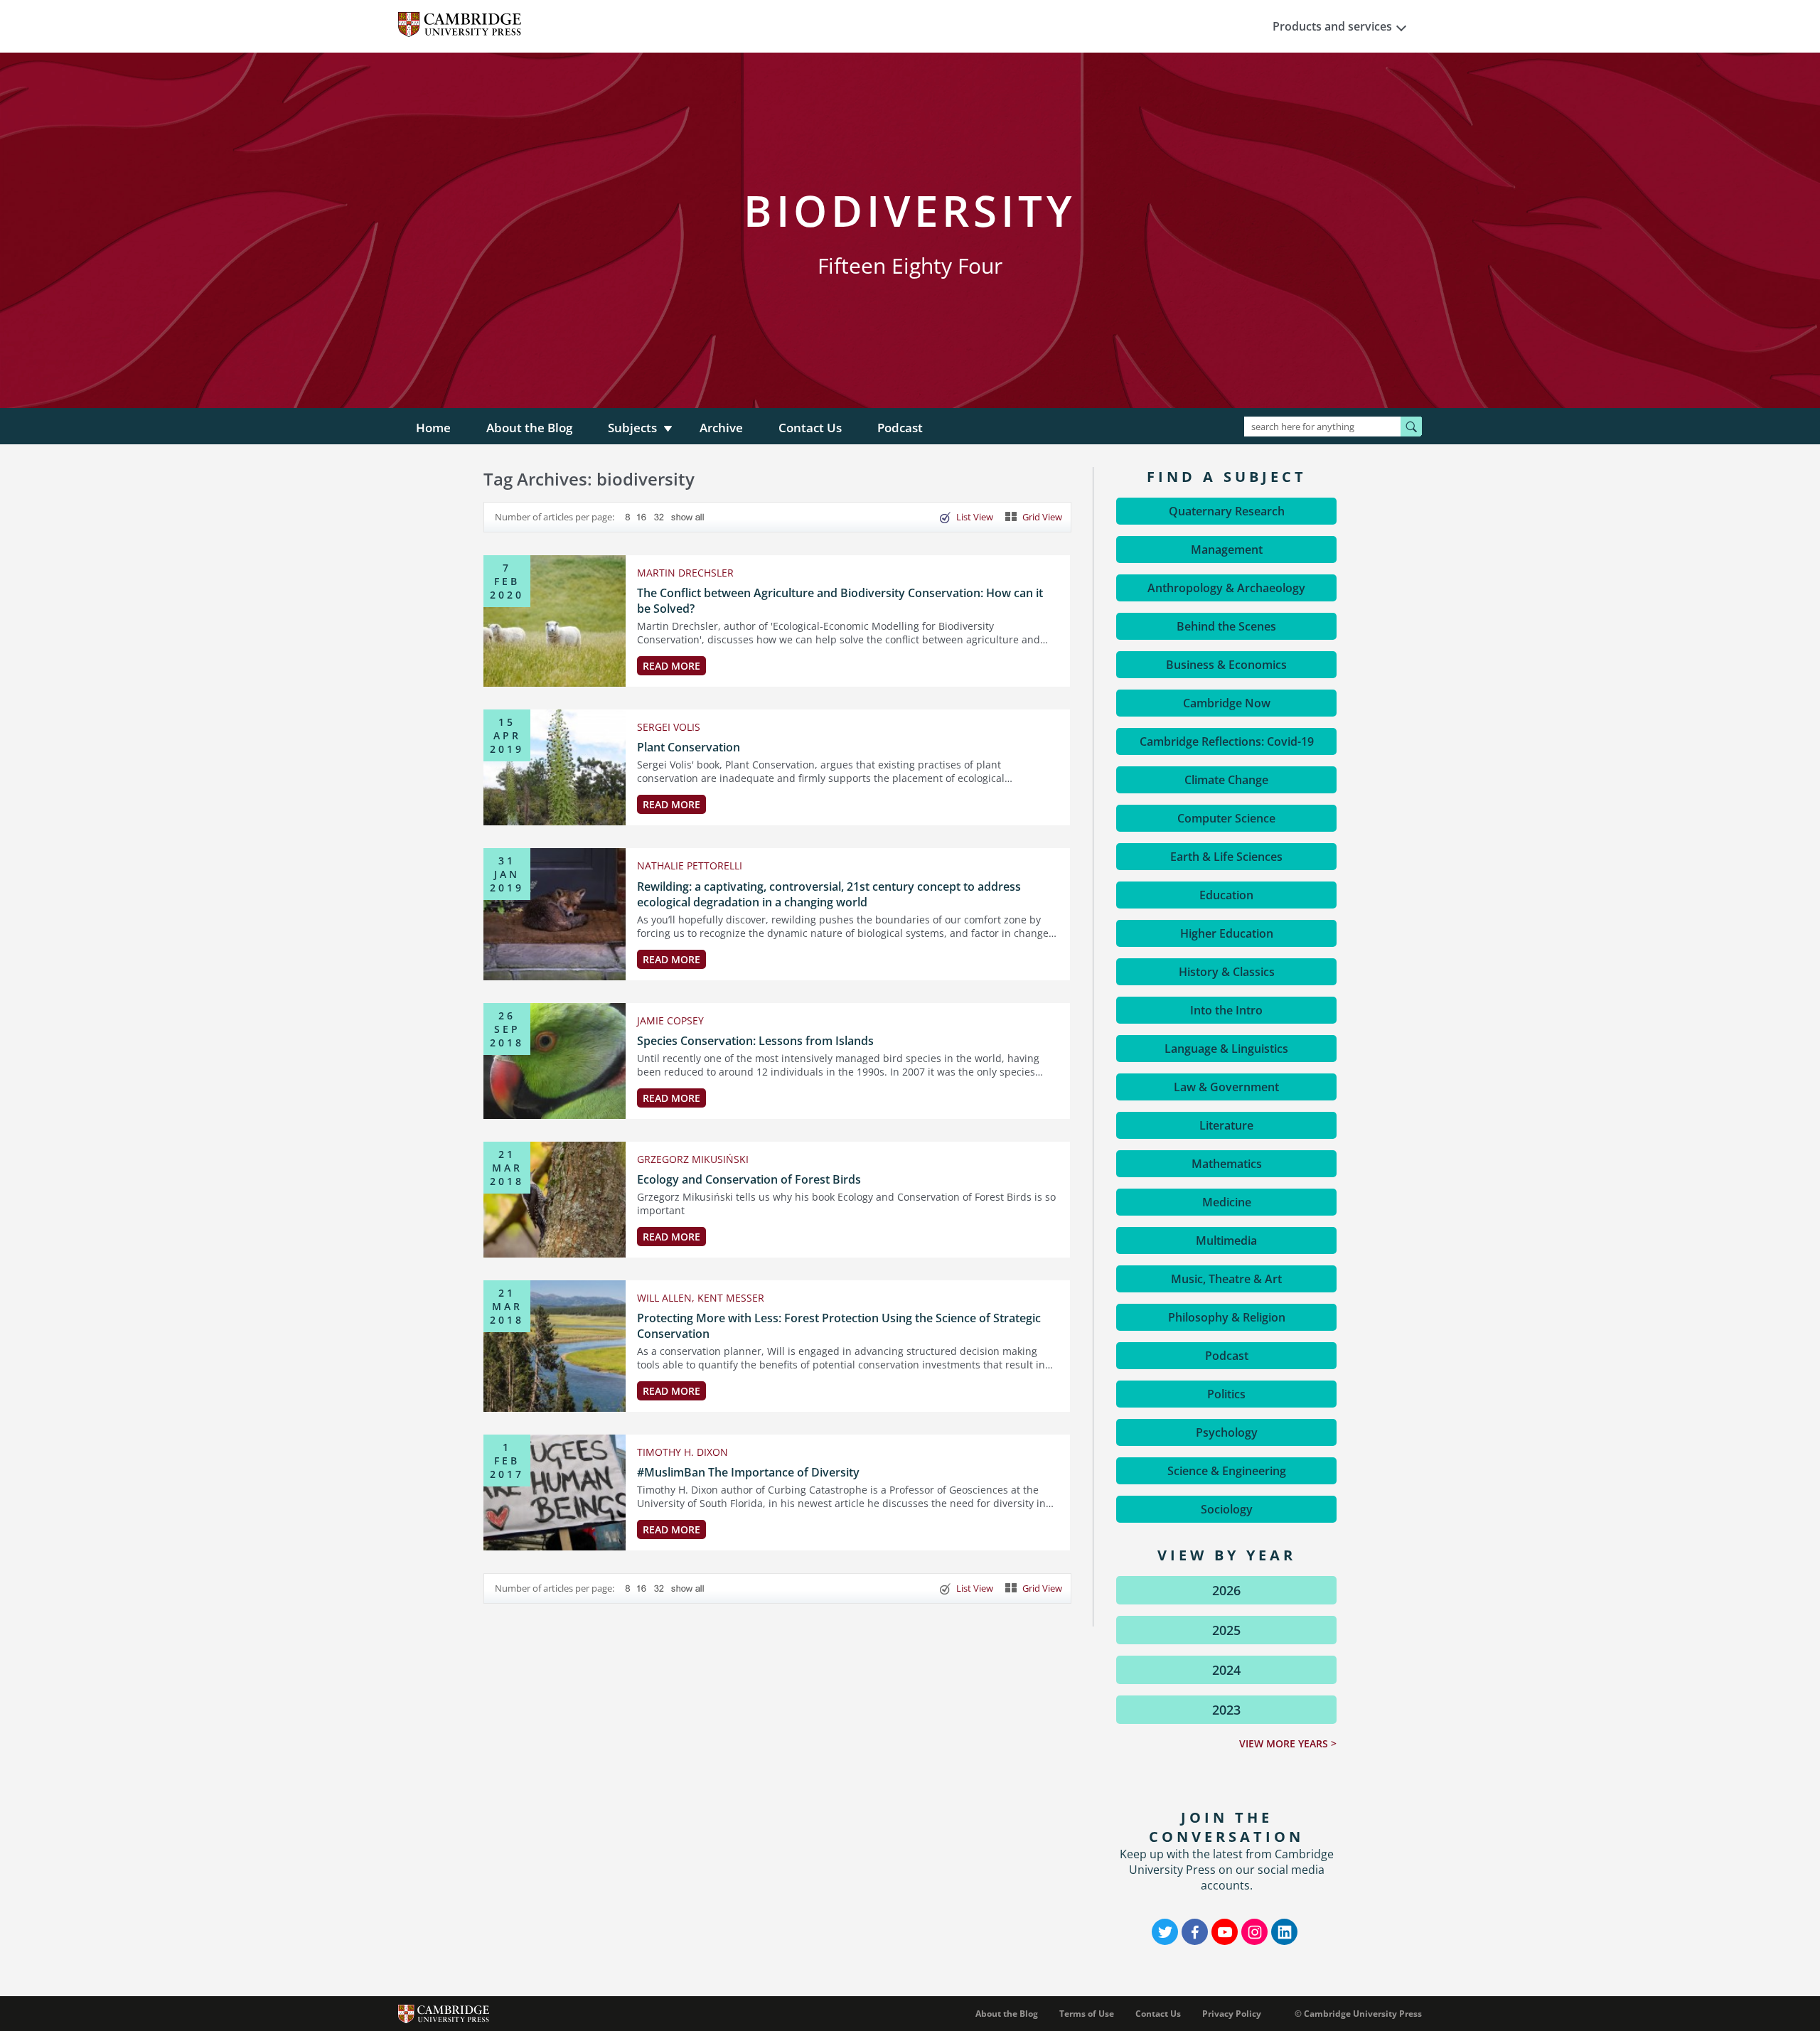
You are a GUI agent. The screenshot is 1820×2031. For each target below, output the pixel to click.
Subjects (632, 428)
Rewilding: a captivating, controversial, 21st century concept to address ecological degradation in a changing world (829, 894)
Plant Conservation (689, 747)
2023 (1226, 1710)
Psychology (1227, 1432)
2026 (1226, 1590)
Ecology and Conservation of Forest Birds (749, 1179)
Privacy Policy (1232, 2014)
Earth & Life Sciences (1226, 857)
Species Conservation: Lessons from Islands (755, 1041)
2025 (1226, 1630)
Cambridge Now (1227, 703)
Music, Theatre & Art (1226, 1279)
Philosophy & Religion (1227, 1317)
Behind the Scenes (1226, 626)
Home (433, 428)
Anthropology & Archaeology (1226, 588)
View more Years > (1288, 1743)
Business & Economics (1226, 665)
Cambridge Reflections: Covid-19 (1227, 741)
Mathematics (1227, 1164)
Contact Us (810, 428)
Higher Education (1227, 933)
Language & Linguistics (1226, 1049)
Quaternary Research (1227, 511)
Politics (1226, 1394)
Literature (1226, 1125)
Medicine (1227, 1202)
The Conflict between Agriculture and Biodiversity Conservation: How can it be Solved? (840, 601)
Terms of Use (1087, 2014)
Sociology (1227, 1509)
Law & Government (1226, 1087)
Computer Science (1226, 818)
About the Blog (529, 428)
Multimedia (1226, 1240)
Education (1226, 895)
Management (1227, 550)
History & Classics (1227, 972)
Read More (671, 666)
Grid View (1042, 517)
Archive (721, 428)
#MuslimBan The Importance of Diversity (748, 1472)
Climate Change (1226, 780)
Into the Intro (1226, 1010)
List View (975, 517)
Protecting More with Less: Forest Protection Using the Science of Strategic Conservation (839, 1326)
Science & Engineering (1227, 1471)
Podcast (900, 428)
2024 (1226, 1670)
